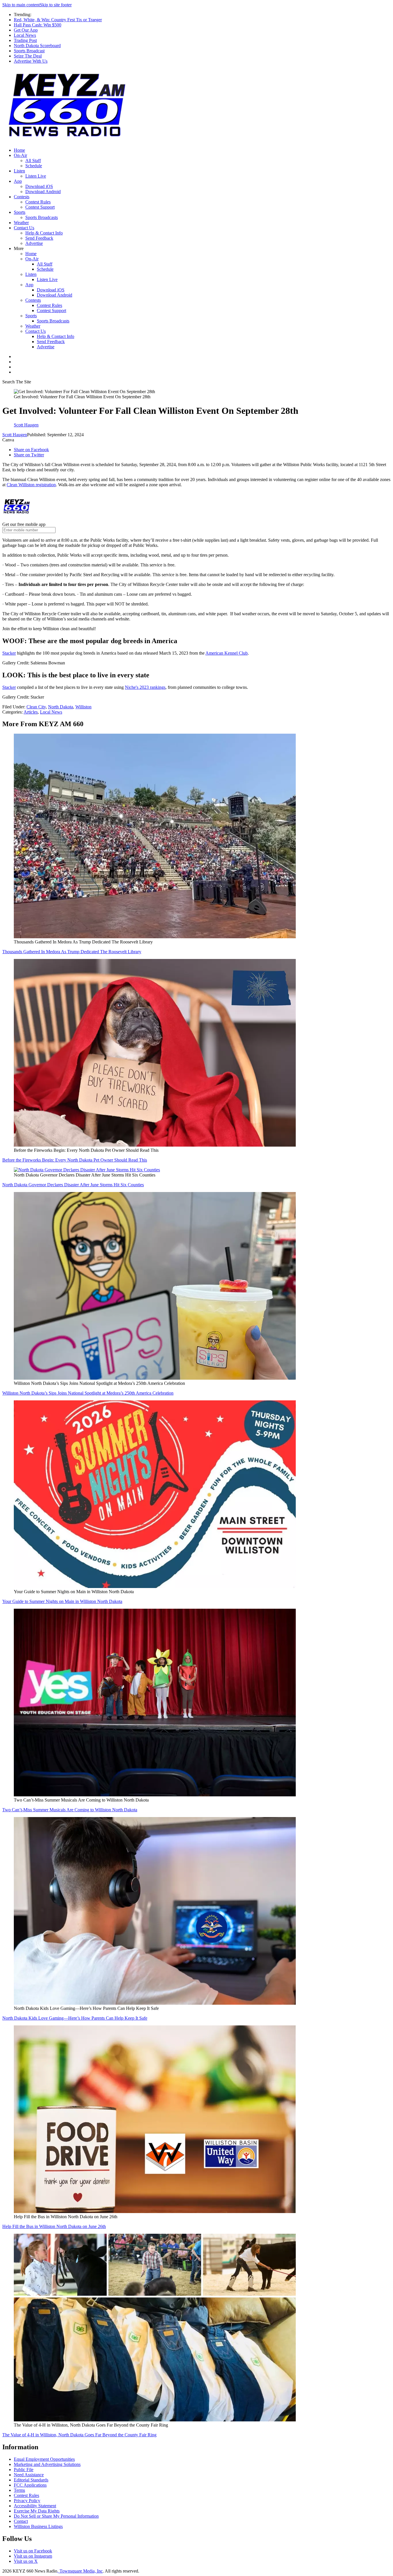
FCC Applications (30, 2485)
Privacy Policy (27, 2501)
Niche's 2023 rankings (145, 687)
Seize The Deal (28, 56)
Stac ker (9, 653)
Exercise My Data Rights (37, 2511)
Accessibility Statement (35, 2506)
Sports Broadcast (29, 51)
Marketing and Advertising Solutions (47, 2464)
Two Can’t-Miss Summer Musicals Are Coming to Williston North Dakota (70, 1810)
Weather (21, 223)
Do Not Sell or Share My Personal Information (56, 2516)
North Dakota (61, 707)
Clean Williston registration (31, 485)
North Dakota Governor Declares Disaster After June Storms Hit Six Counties (73, 1185)
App (18, 181)
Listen (19, 171)
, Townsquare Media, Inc (80, 2571)
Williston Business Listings (38, 2526)
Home (19, 150)
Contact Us (24, 228)
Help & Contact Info (44, 233)
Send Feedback (39, 238)
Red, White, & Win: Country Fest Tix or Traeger (58, 20)
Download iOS (39, 186)
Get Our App (26, 30)
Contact (21, 2521)
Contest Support (40, 207)
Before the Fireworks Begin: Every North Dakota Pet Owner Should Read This (75, 1160)
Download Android (43, 192)
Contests (22, 197)
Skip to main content (21, 5)
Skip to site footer (56, 5)
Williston (83, 707)
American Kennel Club (227, 653)
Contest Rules (38, 202)
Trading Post (25, 40)
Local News (25, 35)
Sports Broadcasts (42, 217)
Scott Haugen (15, 435)
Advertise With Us (31, 61)
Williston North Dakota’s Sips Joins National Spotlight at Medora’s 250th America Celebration (88, 1393)
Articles (31, 712)
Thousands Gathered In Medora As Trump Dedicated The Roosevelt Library (72, 952)
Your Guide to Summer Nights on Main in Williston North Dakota (62, 1601)
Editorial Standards (31, 2480)
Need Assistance (29, 2475)
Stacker (9, 687)
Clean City (36, 707)
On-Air (20, 155)
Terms (19, 2490)
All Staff (33, 160)
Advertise (34, 243)
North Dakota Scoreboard (37, 46)
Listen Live (36, 176)
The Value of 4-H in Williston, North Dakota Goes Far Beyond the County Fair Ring (79, 2435)
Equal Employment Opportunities (44, 2459)
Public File (24, 2470)
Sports (20, 212)
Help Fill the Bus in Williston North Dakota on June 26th (54, 2226)
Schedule (34, 166)
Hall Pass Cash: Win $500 (38, 25)
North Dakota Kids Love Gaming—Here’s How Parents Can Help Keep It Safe (75, 2018)
